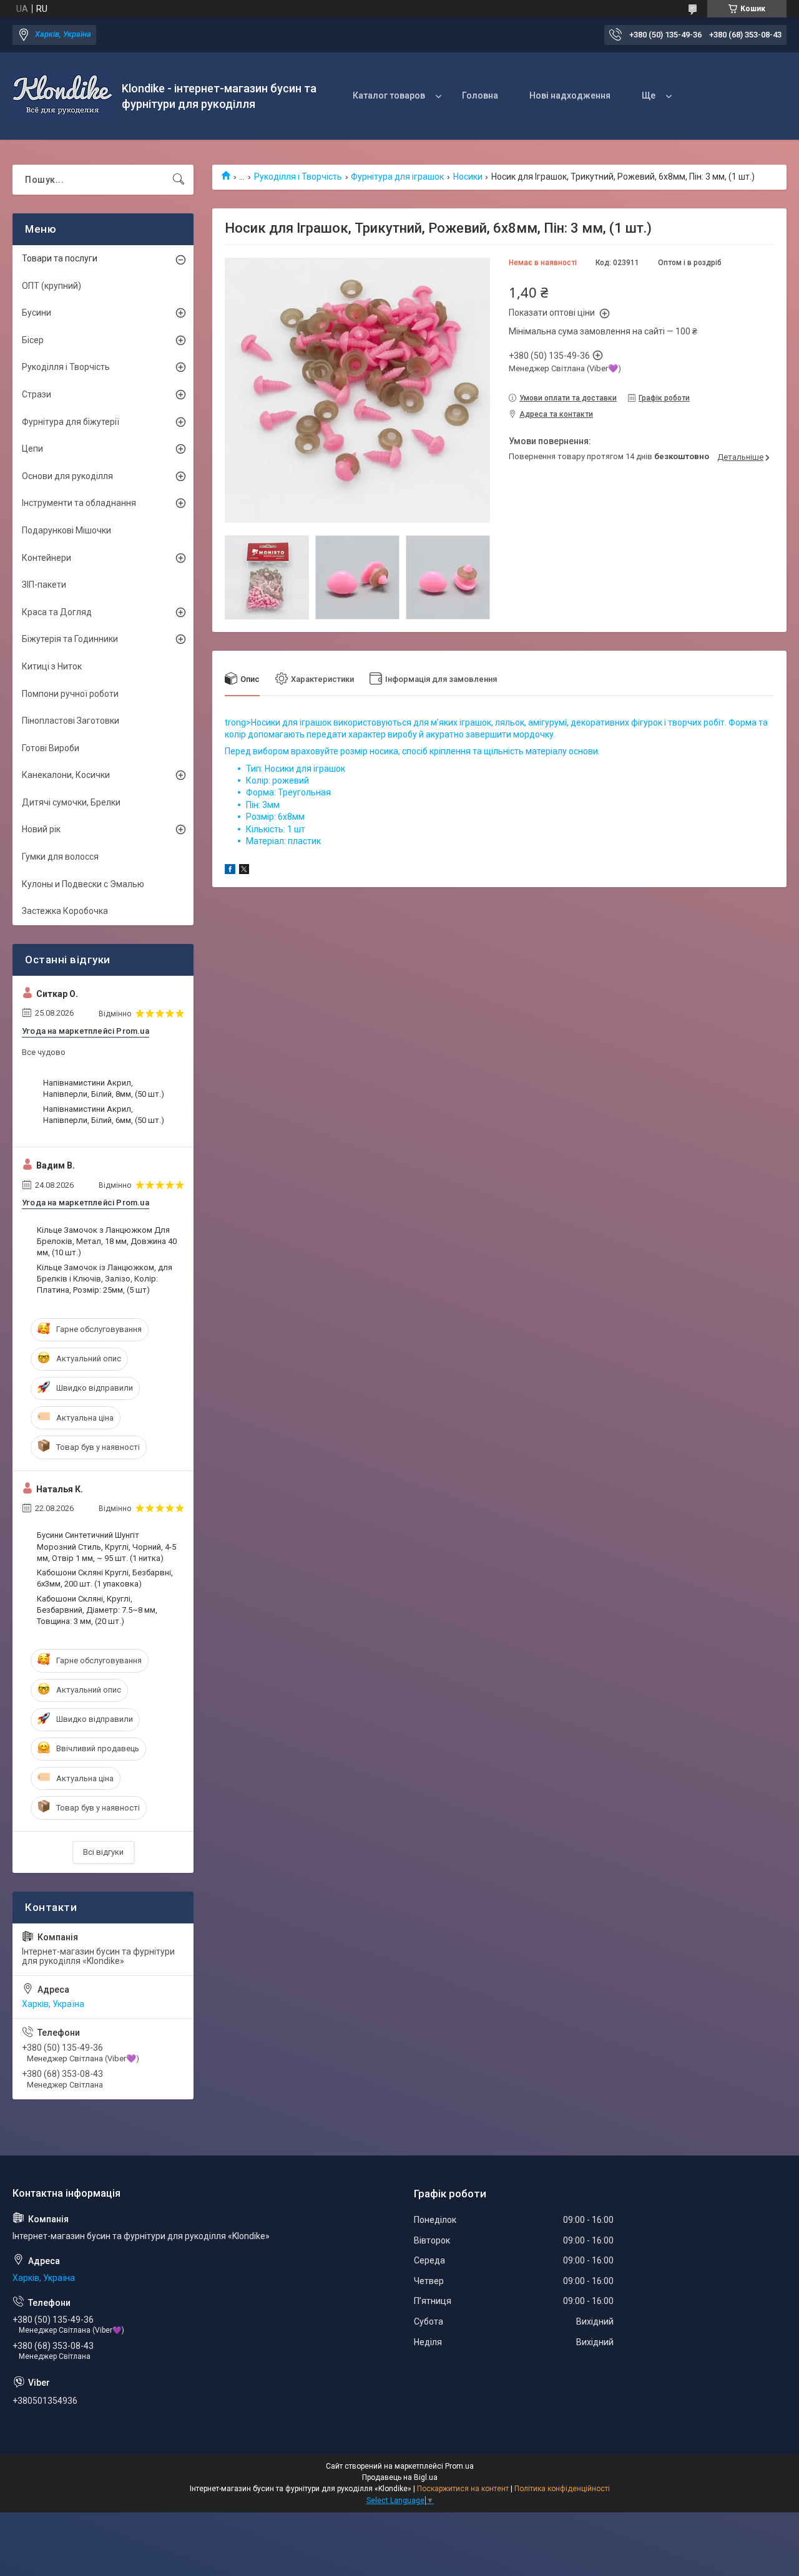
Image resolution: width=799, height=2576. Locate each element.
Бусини (37, 313)
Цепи (32, 449)
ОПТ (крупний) (51, 286)
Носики (468, 177)
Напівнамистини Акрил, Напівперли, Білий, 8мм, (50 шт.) (104, 1088)
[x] (244, 871)
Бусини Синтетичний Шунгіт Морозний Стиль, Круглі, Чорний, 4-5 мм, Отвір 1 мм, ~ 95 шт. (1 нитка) (106, 1546)
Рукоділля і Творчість (298, 177)
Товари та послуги (60, 258)
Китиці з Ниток (52, 666)
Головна (480, 95)
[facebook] (230, 871)
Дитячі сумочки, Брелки (71, 802)
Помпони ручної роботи (70, 694)
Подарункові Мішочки (66, 530)
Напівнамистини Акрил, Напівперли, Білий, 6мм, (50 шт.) (104, 1115)
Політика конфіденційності (562, 2489)
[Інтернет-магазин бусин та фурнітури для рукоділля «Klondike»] (62, 96)
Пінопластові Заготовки (71, 721)
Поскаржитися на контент (463, 2489)
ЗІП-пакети (44, 585)
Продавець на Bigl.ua (400, 2477)
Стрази (37, 394)
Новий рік (41, 829)
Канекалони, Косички (66, 775)
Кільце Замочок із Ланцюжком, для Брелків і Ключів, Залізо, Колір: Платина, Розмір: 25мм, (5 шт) (105, 1279)
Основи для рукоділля (67, 476)
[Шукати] (179, 180)
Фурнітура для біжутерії (71, 422)
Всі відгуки (103, 1852)
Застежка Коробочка (65, 911)
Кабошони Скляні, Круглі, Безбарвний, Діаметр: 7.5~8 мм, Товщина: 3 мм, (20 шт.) (97, 1610)
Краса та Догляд (57, 612)
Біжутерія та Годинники (70, 639)
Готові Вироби (51, 748)
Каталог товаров (389, 95)
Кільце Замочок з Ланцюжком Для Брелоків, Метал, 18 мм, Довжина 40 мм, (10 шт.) (107, 1241)
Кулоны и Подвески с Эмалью (83, 884)
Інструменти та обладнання (79, 503)
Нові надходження (570, 95)
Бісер (33, 340)
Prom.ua (459, 2466)
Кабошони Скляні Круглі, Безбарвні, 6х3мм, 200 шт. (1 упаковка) (105, 1578)
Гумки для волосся (60, 857)
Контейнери (47, 558)
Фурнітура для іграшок (397, 177)
